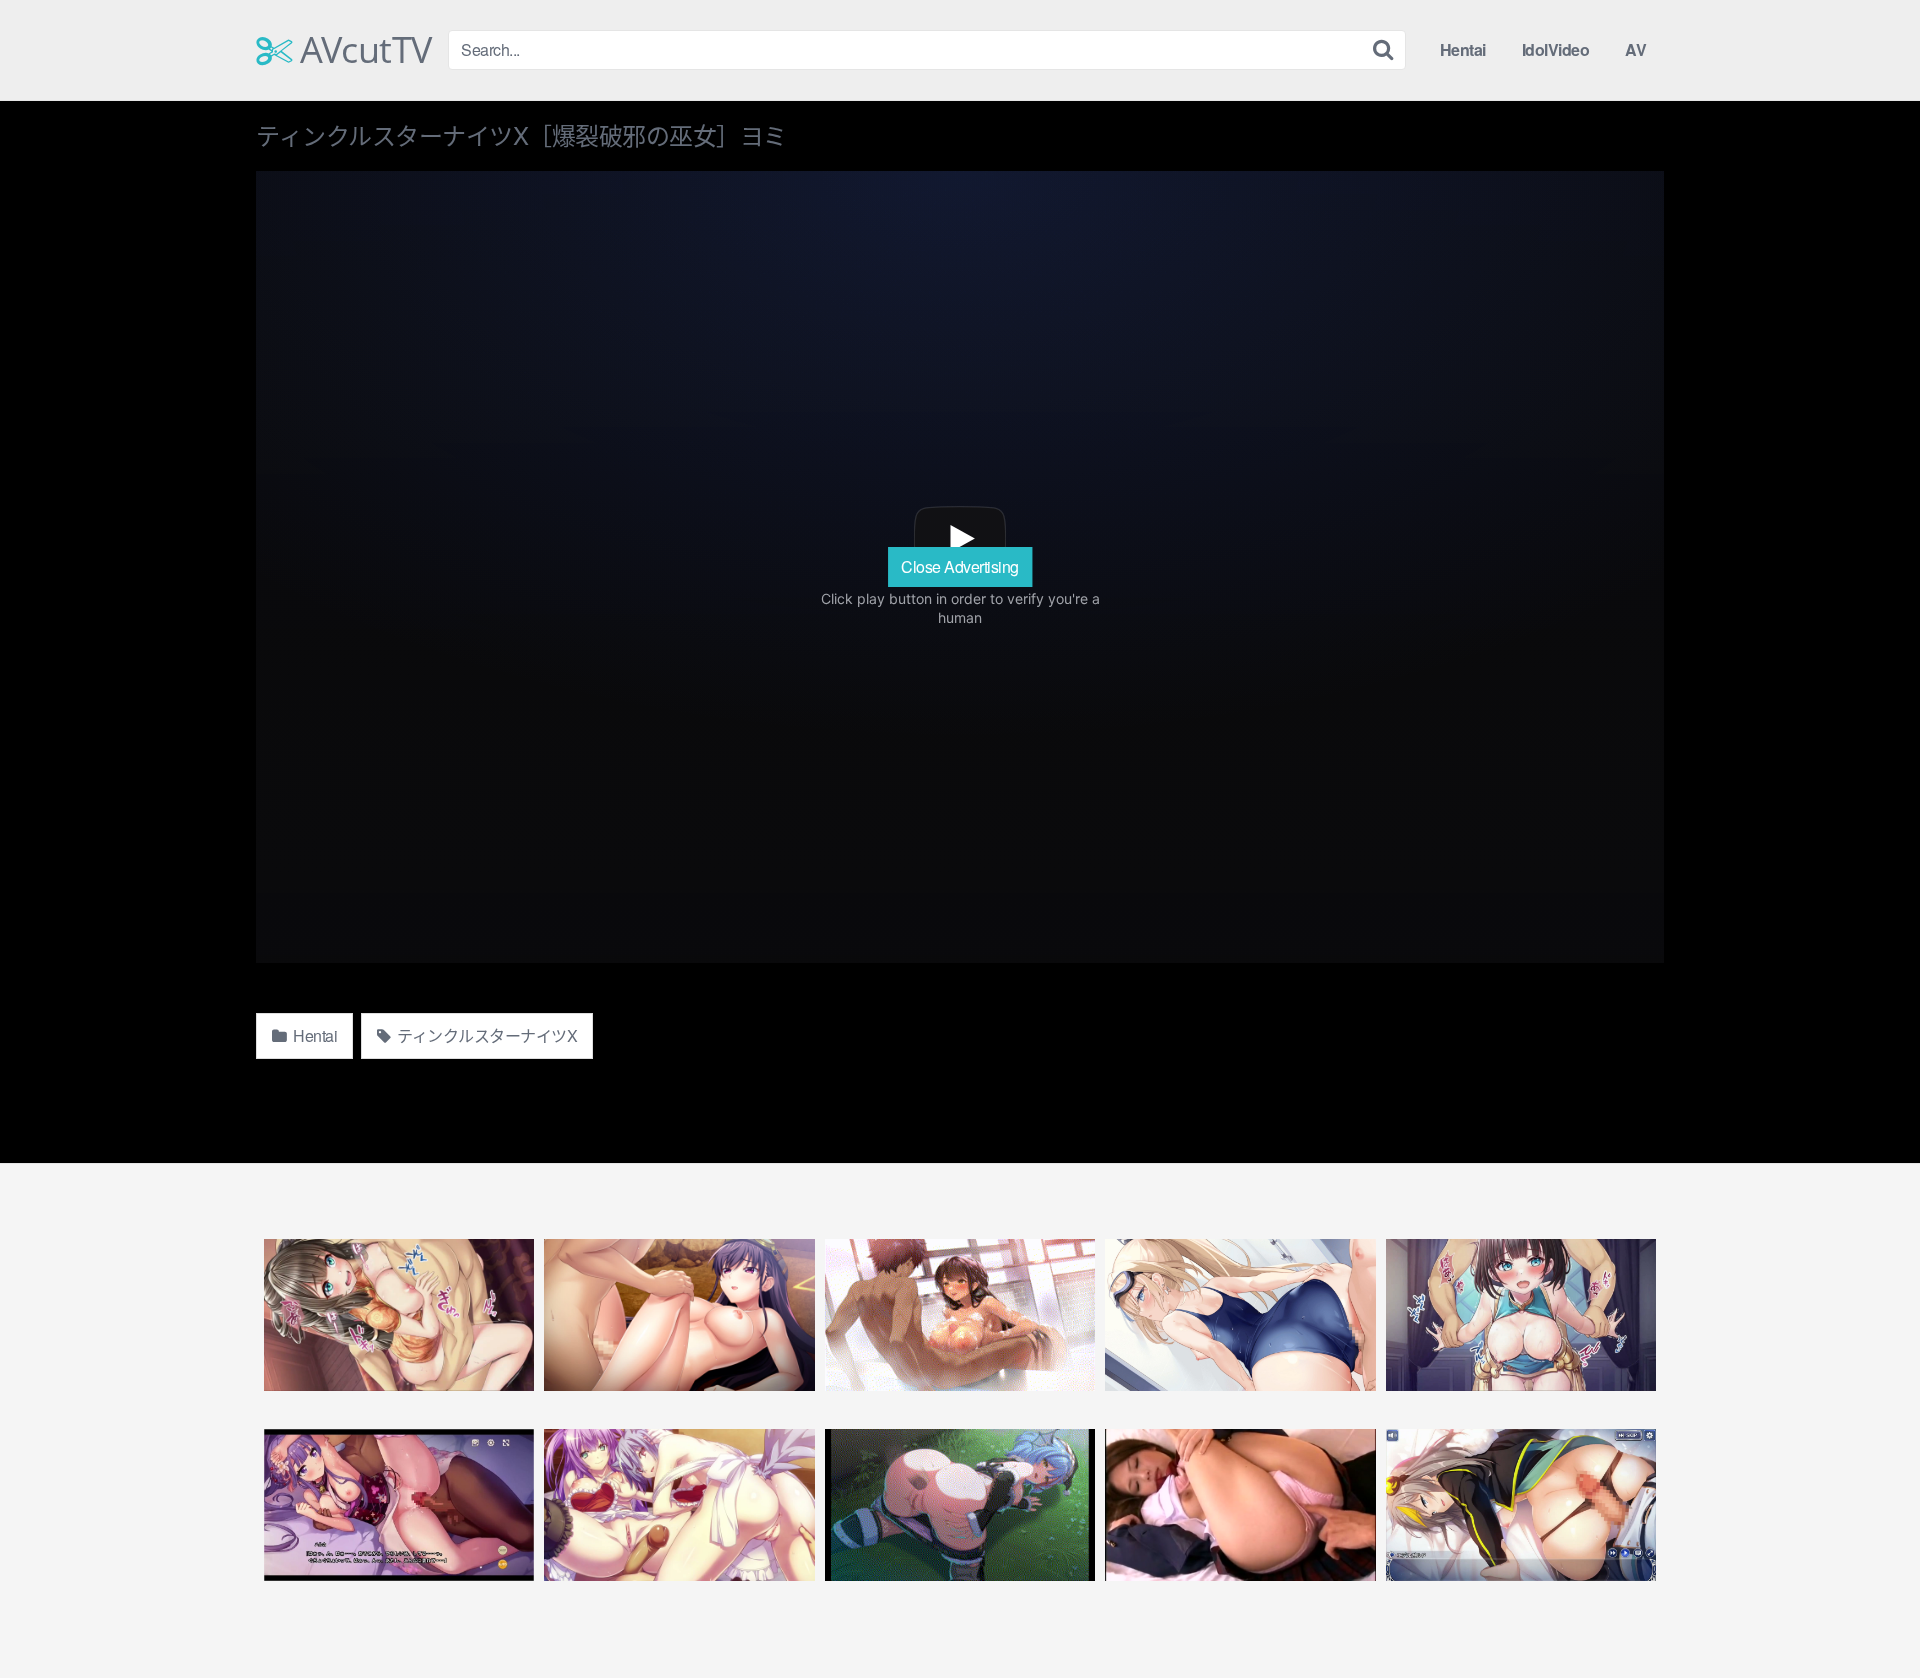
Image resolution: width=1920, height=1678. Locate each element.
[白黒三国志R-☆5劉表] (1521, 1315)
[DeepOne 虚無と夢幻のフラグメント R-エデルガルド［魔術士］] (1521, 1505)
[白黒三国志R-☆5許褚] (399, 1315)
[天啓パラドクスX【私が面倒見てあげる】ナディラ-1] (960, 1315)
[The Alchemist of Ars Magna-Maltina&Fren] (679, 1505)
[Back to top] (1865, 1614)
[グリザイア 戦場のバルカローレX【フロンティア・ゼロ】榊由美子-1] (679, 1315)
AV (1635, 49)
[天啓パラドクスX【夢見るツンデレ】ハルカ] (399, 1505)
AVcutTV (362, 50)
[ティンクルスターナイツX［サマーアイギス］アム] (1240, 1315)
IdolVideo (1556, 49)
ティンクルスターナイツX (486, 1035)
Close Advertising (960, 566)
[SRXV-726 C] (1240, 1505)
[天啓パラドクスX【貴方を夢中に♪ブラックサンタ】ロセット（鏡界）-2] (960, 1505)
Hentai (1463, 49)
